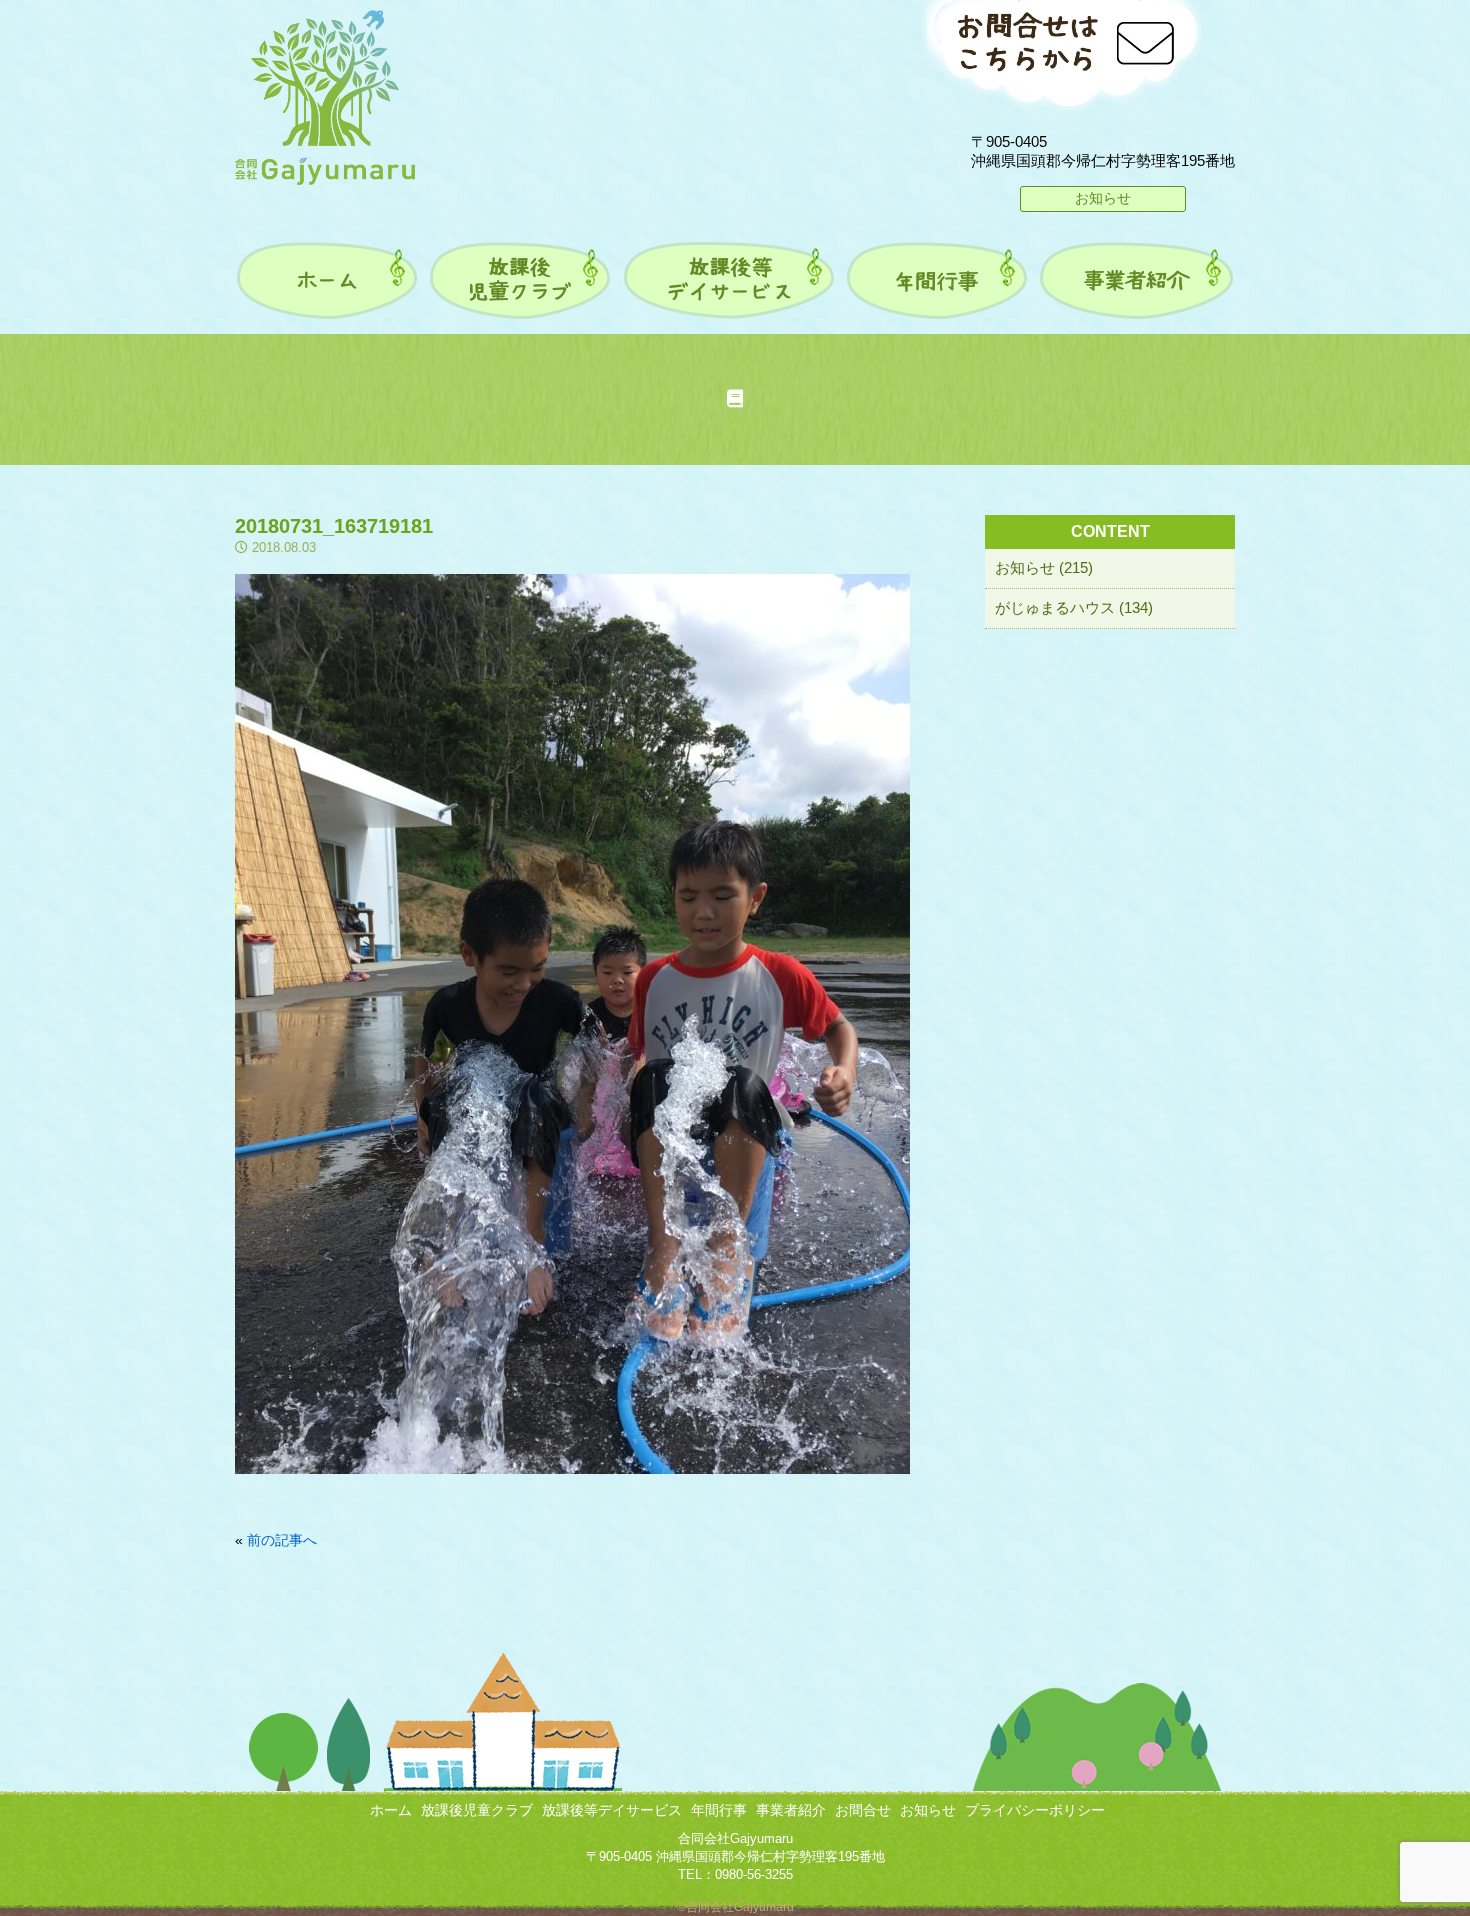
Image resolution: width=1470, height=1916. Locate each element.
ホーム (391, 1810)
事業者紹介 (791, 1810)
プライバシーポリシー (1035, 1810)
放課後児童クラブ (477, 1810)
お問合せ (863, 1810)
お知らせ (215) (1044, 567)
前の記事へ (282, 1540)
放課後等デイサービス (612, 1810)
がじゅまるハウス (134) (1074, 607)
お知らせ (1103, 198)
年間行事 (719, 1810)
